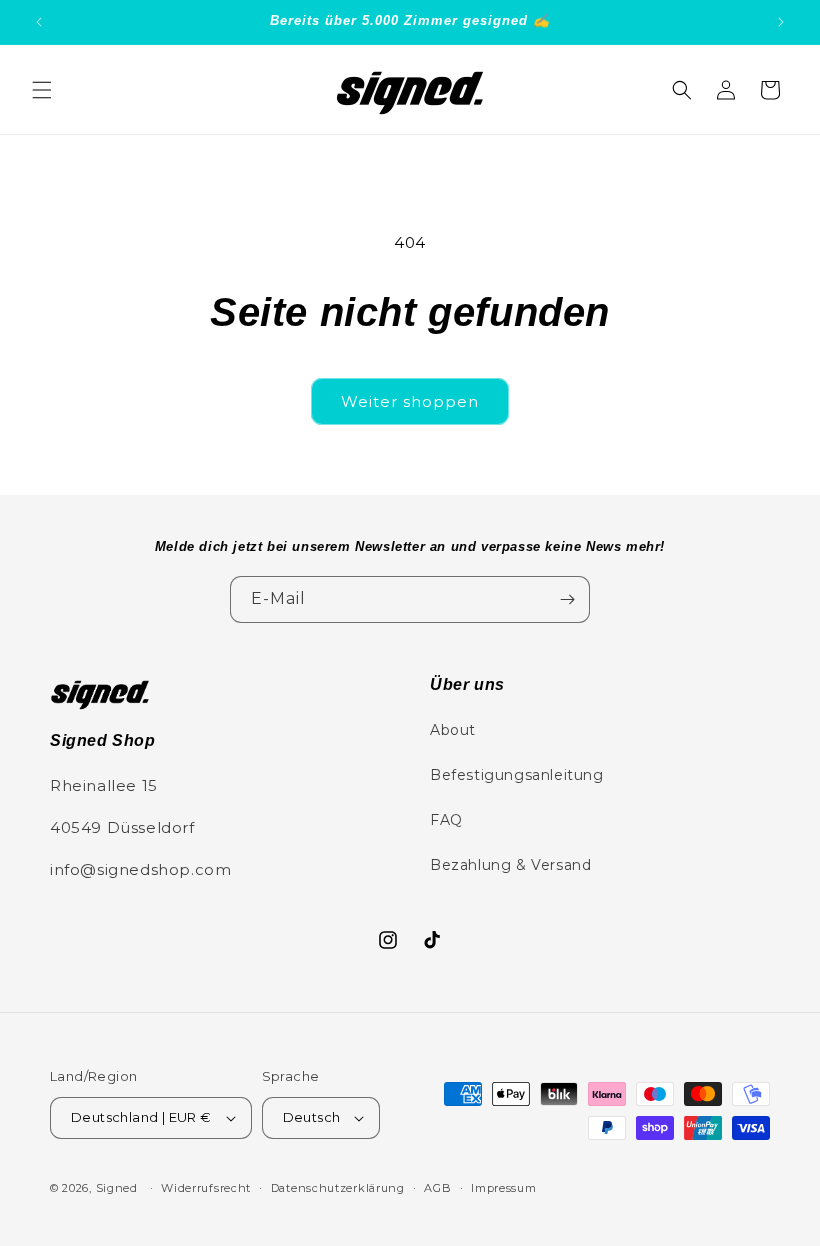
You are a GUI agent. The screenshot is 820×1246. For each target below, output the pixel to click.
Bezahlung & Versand (510, 865)
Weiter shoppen (410, 401)
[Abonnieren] (567, 599)
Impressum (503, 1188)
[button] (42, 90)
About (453, 730)
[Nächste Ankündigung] (781, 22)
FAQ (446, 820)
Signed (117, 1188)
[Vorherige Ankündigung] (39, 22)
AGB (437, 1188)
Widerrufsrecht (206, 1188)
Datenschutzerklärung (338, 1188)
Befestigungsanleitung (517, 775)
